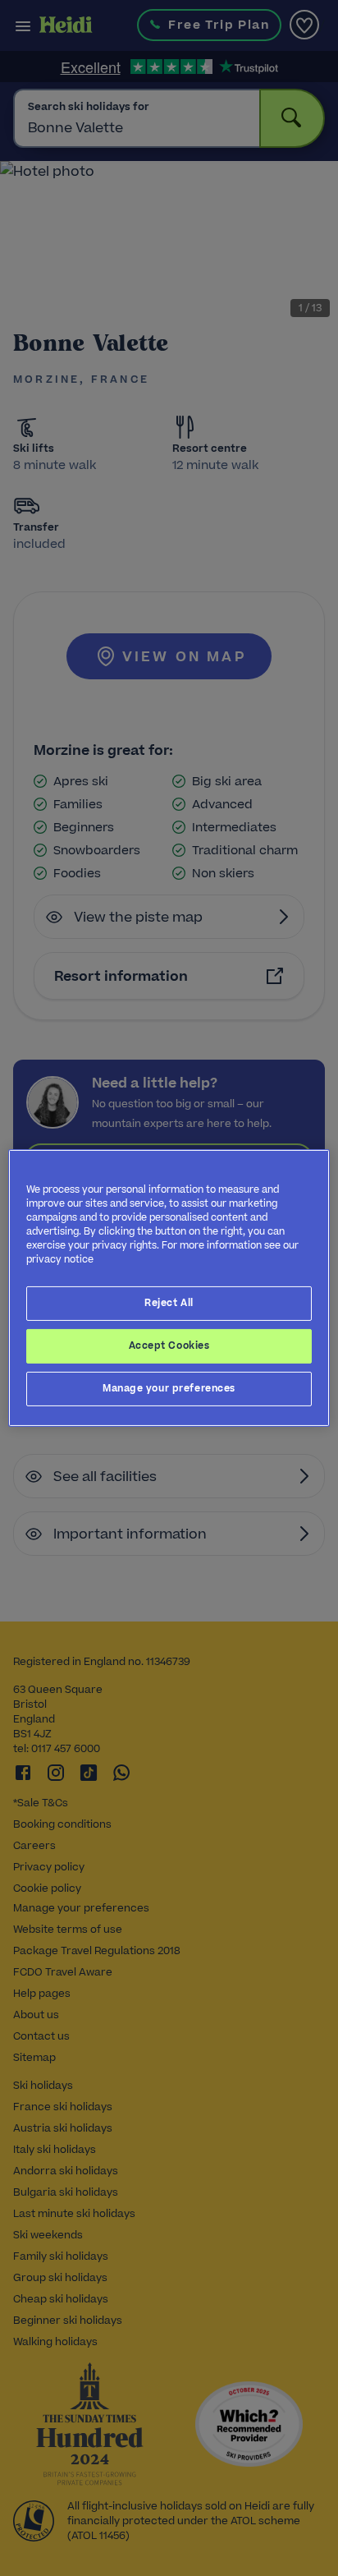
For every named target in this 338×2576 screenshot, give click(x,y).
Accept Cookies (169, 1345)
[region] (169, 1288)
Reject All (169, 1303)
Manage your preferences (169, 1388)
